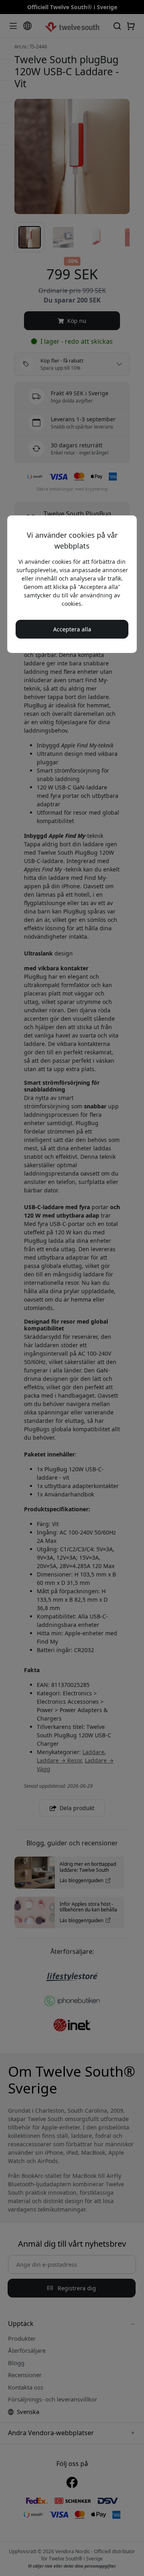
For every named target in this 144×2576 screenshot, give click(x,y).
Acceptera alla (72, 629)
